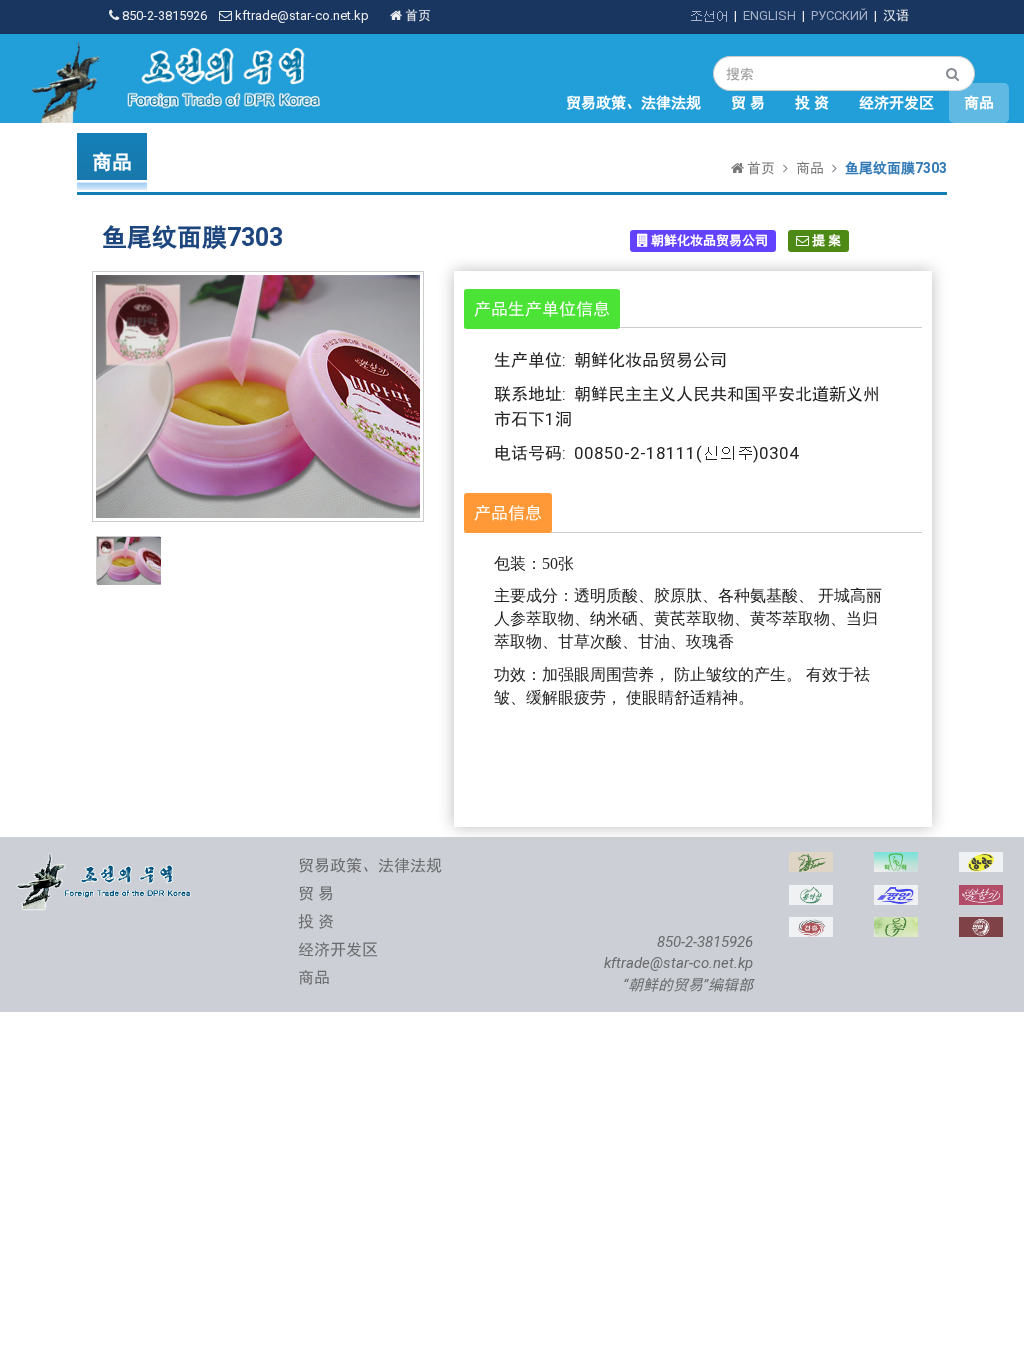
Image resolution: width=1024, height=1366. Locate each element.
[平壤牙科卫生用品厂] (896, 862)
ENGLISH (769, 15)
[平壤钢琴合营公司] (896, 895)
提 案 (825, 240)
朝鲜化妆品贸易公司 (708, 240)
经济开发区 (896, 103)
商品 (979, 103)
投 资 (812, 103)
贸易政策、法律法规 (633, 103)
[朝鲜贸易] (105, 862)
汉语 (896, 15)
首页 (416, 15)
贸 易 (748, 103)
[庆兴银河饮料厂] (811, 927)
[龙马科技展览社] (811, 862)
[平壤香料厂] (896, 927)
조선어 (708, 15)
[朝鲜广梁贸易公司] (981, 862)
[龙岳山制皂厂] (811, 895)
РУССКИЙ (839, 15)
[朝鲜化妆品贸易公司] (981, 895)
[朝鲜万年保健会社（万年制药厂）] (981, 927)
